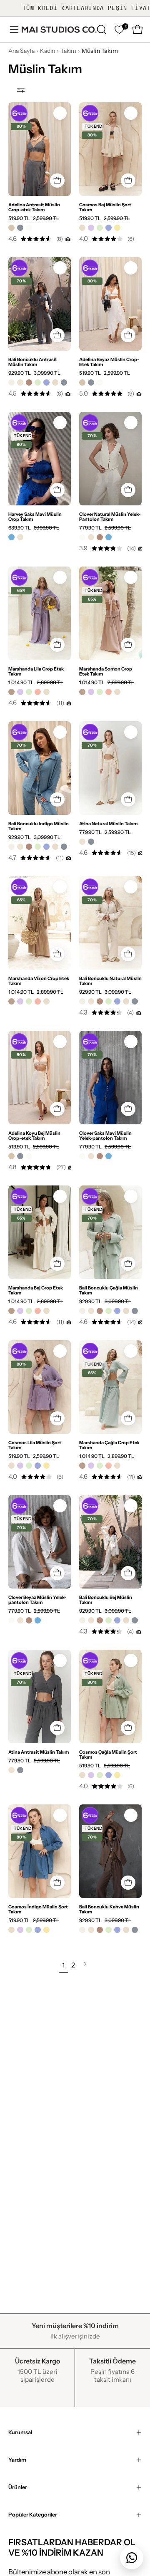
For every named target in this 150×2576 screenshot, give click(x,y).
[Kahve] (29, 382)
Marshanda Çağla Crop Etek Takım (109, 1445)
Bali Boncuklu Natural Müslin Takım (110, 981)
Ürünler (18, 2487)
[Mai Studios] (59, 30)
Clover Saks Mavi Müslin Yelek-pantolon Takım (105, 1136)
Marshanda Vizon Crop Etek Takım (39, 981)
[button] (101, 30)
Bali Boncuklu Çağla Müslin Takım (109, 1290)
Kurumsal (20, 2432)
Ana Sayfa (21, 51)
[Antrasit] (20, 228)
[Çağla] (100, 228)
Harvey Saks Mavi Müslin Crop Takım (35, 517)
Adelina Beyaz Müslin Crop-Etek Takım (109, 362)
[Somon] (38, 692)
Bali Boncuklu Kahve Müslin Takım (109, 1909)
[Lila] (91, 228)
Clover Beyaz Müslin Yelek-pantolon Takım (37, 1600)
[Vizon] (11, 692)
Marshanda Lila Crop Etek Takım (36, 671)
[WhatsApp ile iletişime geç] (132, 2558)
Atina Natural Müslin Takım (108, 824)
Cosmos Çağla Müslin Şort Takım (108, 1754)
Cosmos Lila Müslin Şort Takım (35, 1445)
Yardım (17, 2460)
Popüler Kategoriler (33, 2515)
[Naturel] (20, 382)
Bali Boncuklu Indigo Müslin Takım (39, 826)
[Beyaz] (29, 228)
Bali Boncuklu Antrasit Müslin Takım (33, 362)
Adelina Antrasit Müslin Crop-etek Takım (34, 207)
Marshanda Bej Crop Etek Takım (36, 1290)
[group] (75, 8)
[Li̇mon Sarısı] (117, 228)
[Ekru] (11, 382)
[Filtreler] (21, 90)
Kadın (47, 51)
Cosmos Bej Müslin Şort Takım (105, 207)
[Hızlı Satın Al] (57, 181)
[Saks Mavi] (11, 537)
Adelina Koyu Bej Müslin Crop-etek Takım (34, 1136)
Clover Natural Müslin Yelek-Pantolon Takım (110, 517)
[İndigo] (109, 228)
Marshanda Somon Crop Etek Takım (106, 671)
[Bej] (82, 228)
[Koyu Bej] (11, 228)
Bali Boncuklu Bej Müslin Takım (106, 1600)
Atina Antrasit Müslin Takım (39, 1752)
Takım (68, 51)
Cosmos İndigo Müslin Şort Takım (38, 1909)
